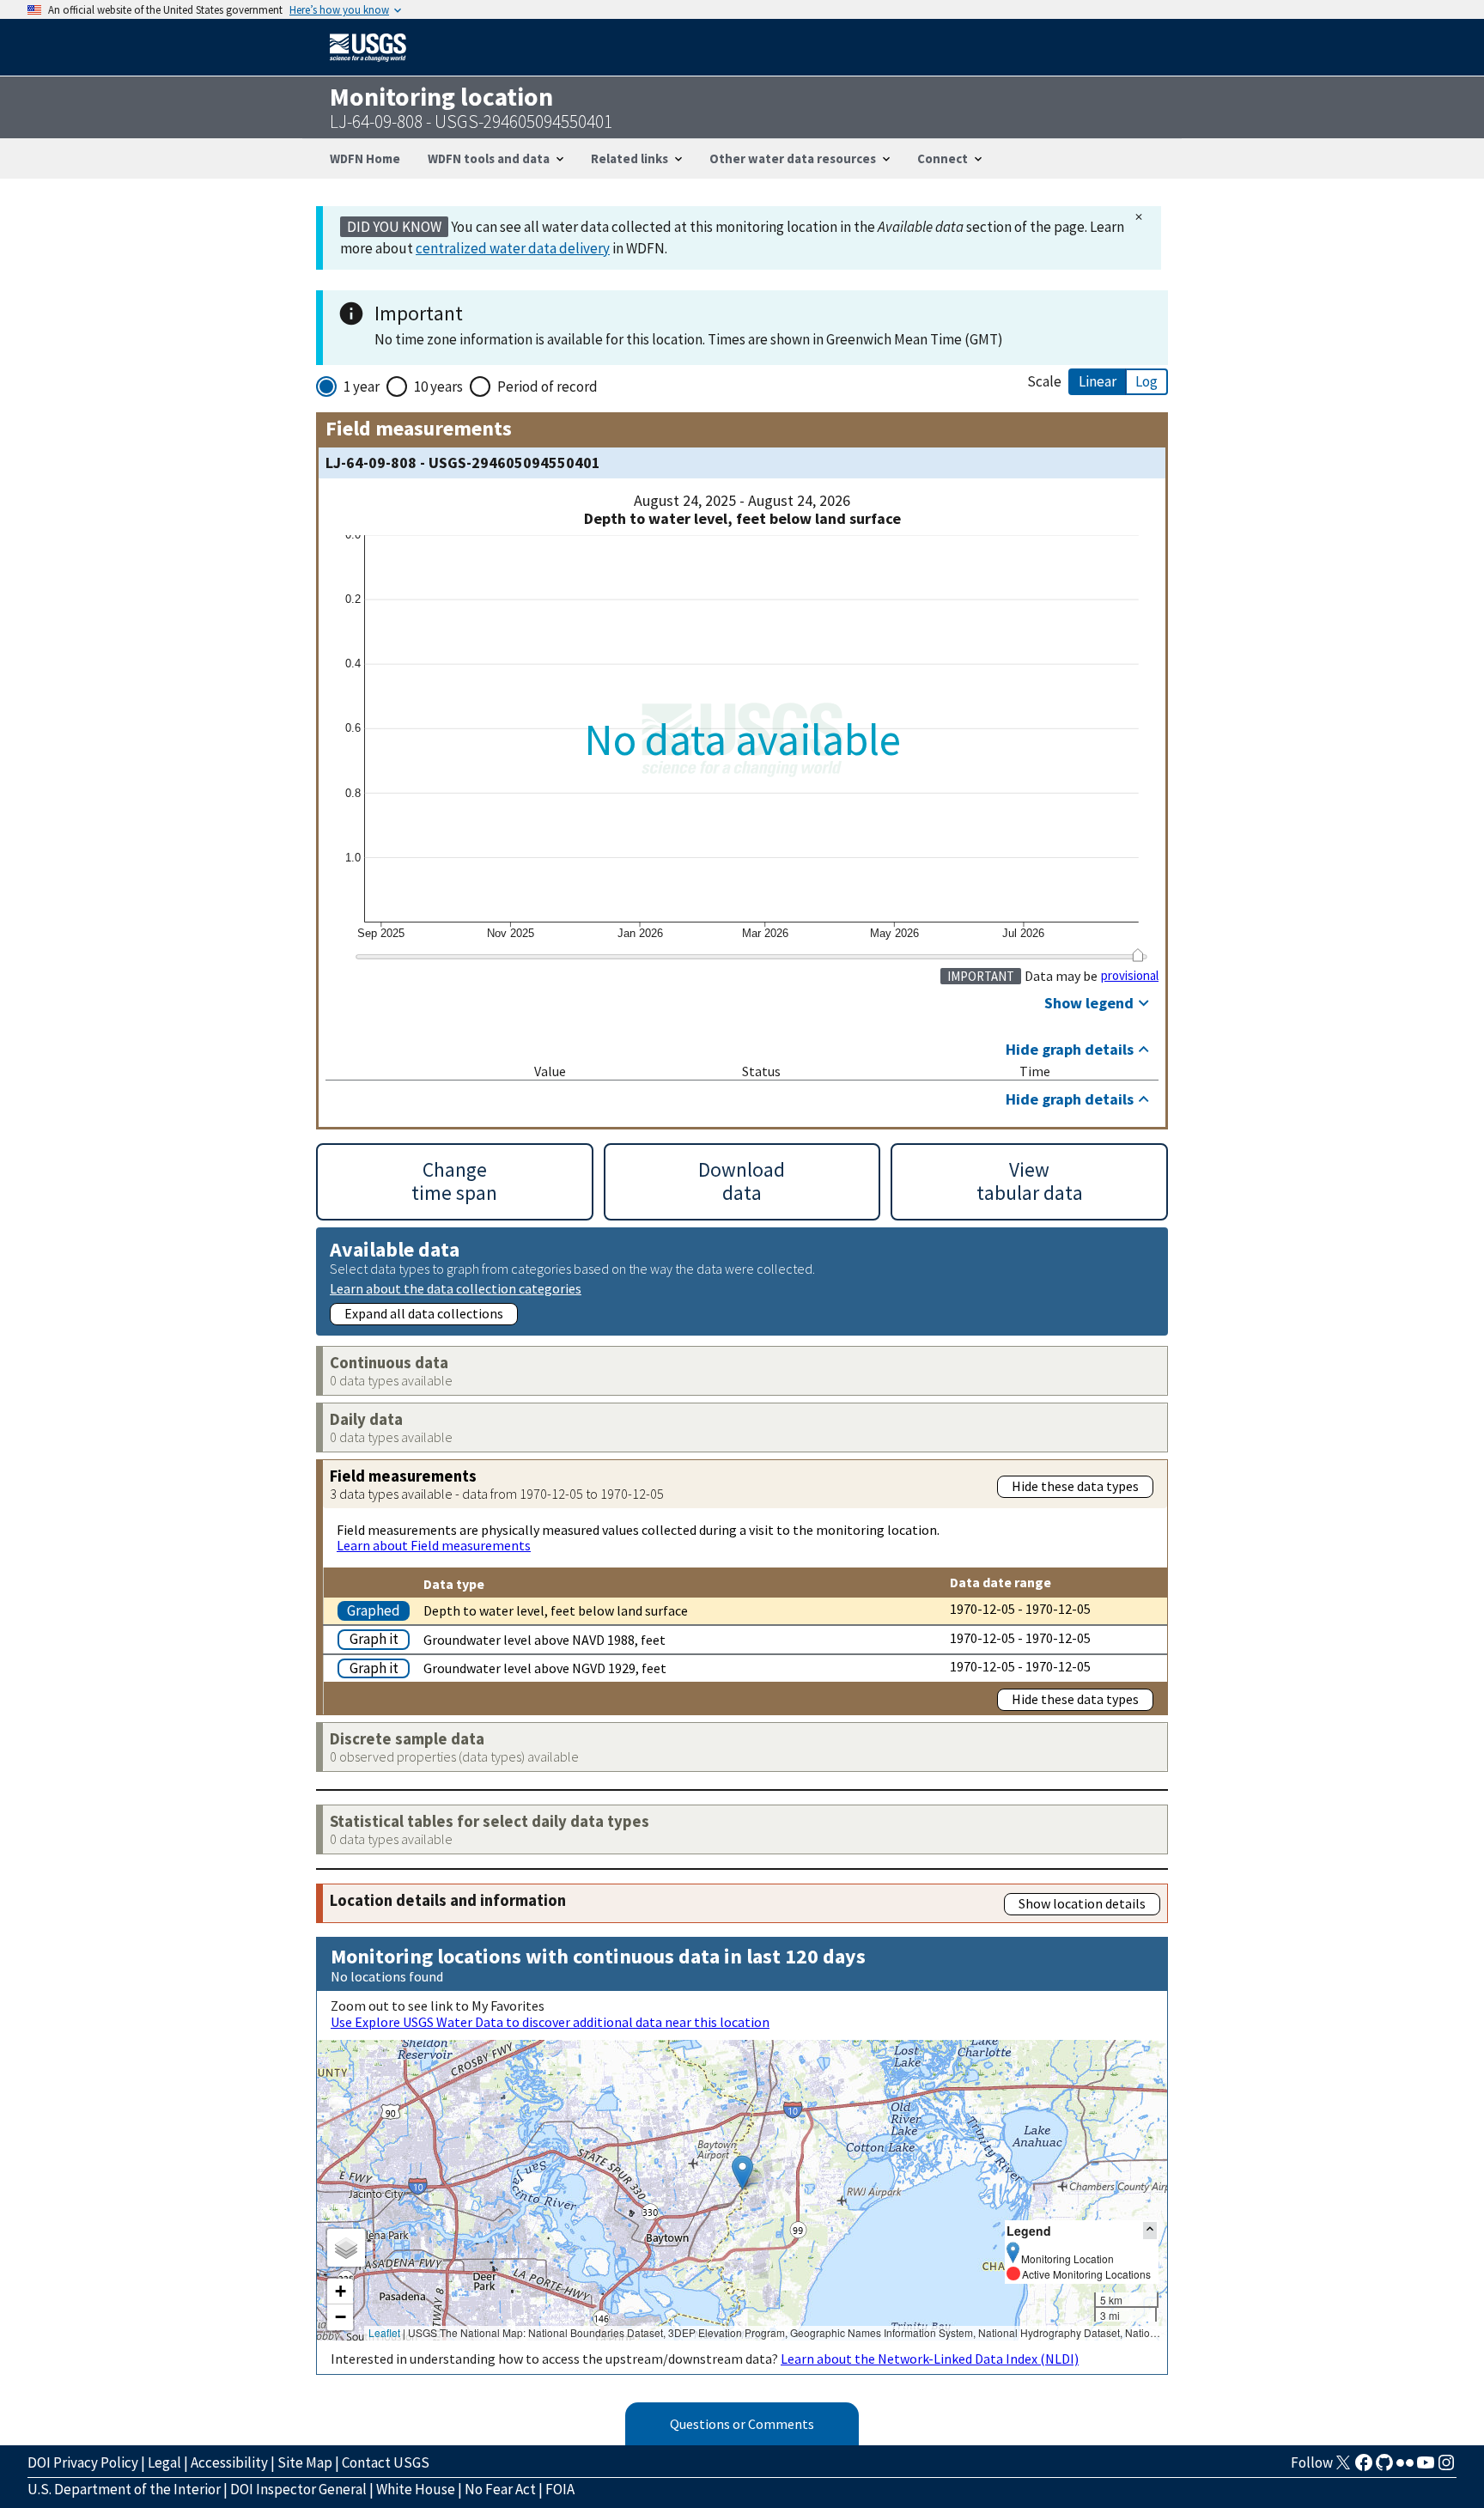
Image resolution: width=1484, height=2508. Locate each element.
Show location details (1082, 1903)
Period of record (547, 387)
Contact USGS (386, 2462)
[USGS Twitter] (1343, 2468)
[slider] (1137, 955)
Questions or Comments (742, 2424)
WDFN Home (365, 158)
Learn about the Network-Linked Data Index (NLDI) (930, 2359)
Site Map (305, 2462)
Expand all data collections (424, 1313)
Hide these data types (1075, 1486)
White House (416, 2489)
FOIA (560, 2489)
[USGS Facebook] (1364, 2468)
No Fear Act (500, 2489)
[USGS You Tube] (1426, 2468)
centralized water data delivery (513, 248)
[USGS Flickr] (1405, 2468)
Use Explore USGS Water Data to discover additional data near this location (550, 2022)
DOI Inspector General (298, 2489)
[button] (742, 2173)
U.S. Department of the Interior (124, 2489)
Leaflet (384, 2332)
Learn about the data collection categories (456, 1288)
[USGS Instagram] (1446, 2468)
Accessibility (229, 2462)
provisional (1130, 976)
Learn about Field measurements (434, 1545)
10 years (438, 387)
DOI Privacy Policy (83, 2462)
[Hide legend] (1150, 2230)
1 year (362, 387)
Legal (164, 2462)
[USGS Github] (1384, 2468)
